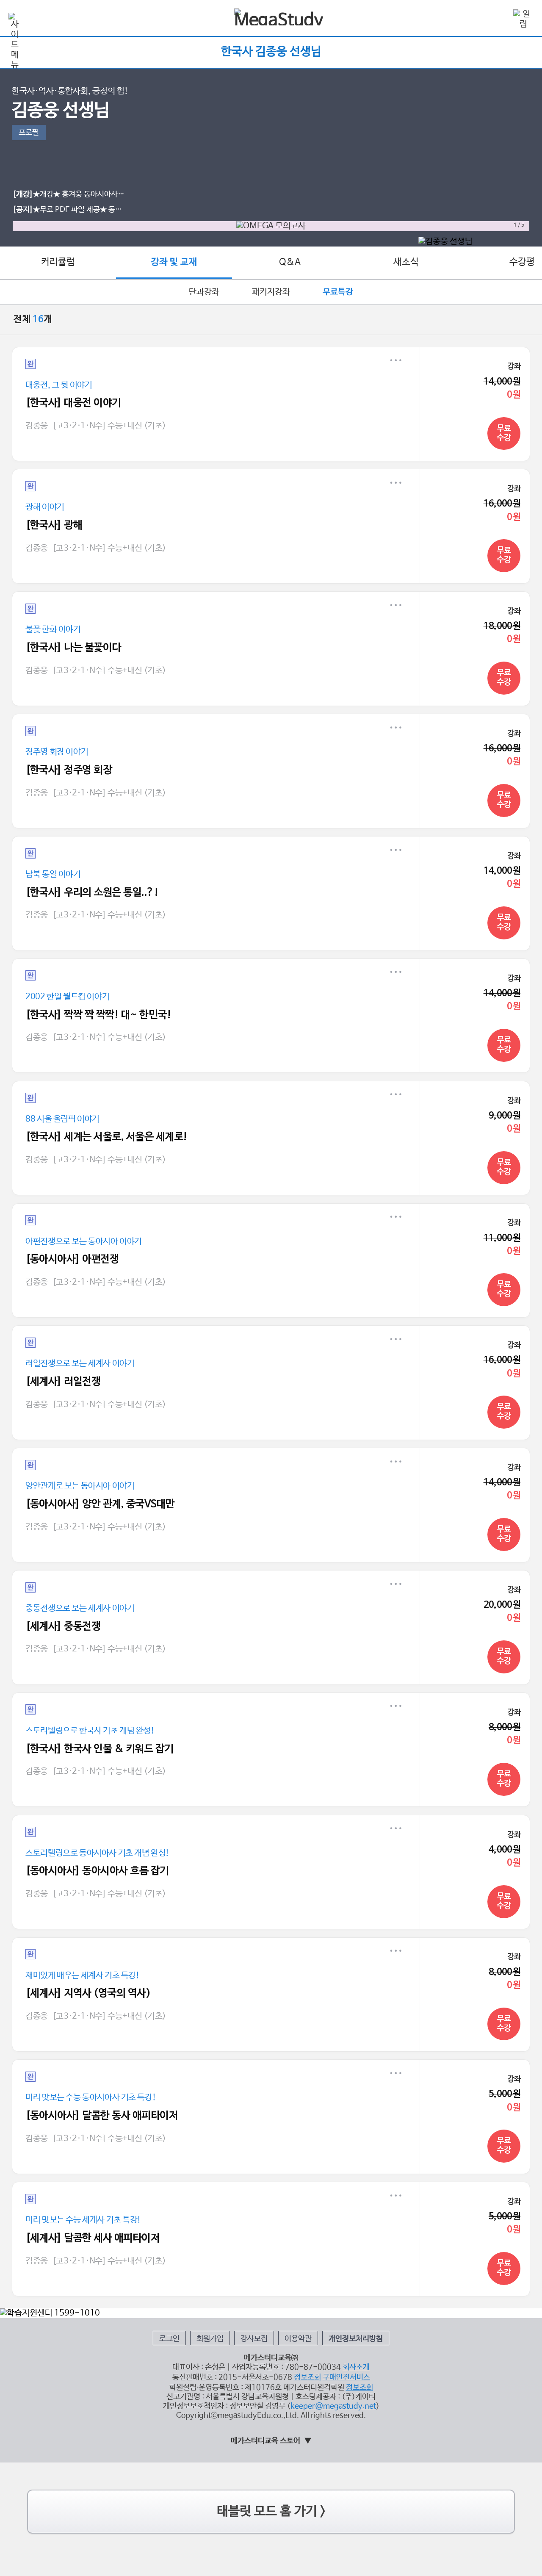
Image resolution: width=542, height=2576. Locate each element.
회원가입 (210, 2339)
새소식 (406, 262)
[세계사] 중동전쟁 (63, 1627)
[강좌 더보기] (398, 364)
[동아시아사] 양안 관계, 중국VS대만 (100, 1504)
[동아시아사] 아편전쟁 (72, 1259)
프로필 (29, 133)
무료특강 (338, 292)
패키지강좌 (271, 292)
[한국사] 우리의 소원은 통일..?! (92, 893)
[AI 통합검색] (499, 19)
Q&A (290, 262)
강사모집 (254, 2339)
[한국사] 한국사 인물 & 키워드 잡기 (100, 1749)
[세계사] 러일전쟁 (63, 1382)
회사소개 (356, 2367)
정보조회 (307, 2377)
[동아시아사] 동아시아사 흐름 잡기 (97, 1871)
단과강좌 (204, 292)
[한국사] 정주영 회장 (69, 770)
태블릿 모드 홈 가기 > (271, 2511)
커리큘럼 (58, 262)
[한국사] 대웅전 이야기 (73, 403)
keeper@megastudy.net (333, 2406)
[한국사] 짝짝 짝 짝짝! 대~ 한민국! (98, 1015)
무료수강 (504, 433)
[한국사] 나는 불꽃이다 (73, 648)
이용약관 (298, 2339)
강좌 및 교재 (174, 262)
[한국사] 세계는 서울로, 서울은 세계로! (106, 1137)
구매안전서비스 (346, 2377)
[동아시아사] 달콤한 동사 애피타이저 (102, 2116)
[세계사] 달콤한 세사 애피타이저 (93, 2238)
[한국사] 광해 (54, 525)
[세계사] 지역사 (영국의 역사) (88, 1993)
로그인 (169, 2339)
